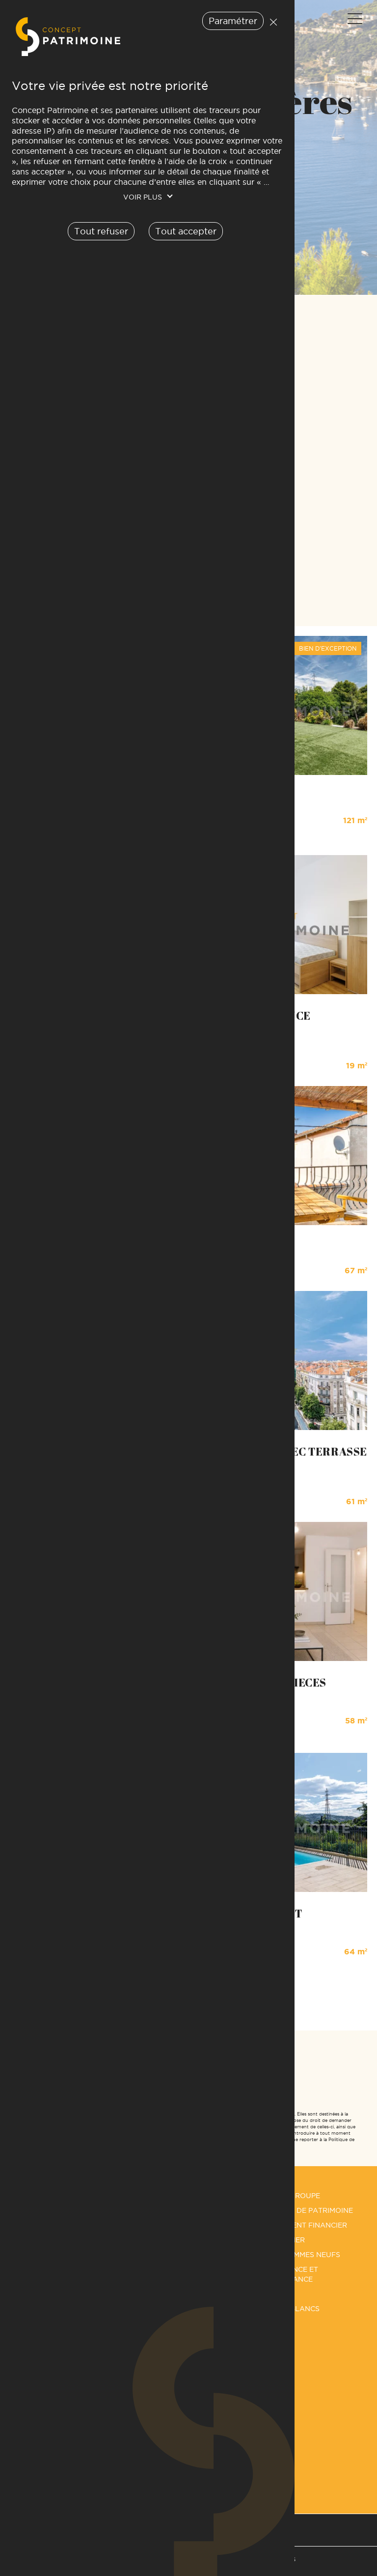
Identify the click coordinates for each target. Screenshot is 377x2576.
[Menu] (354, 19)
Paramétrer (233, 21)
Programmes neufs (301, 2255)
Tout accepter (186, 231)
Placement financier (305, 2225)
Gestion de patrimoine (308, 2210)
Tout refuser (271, 22)
